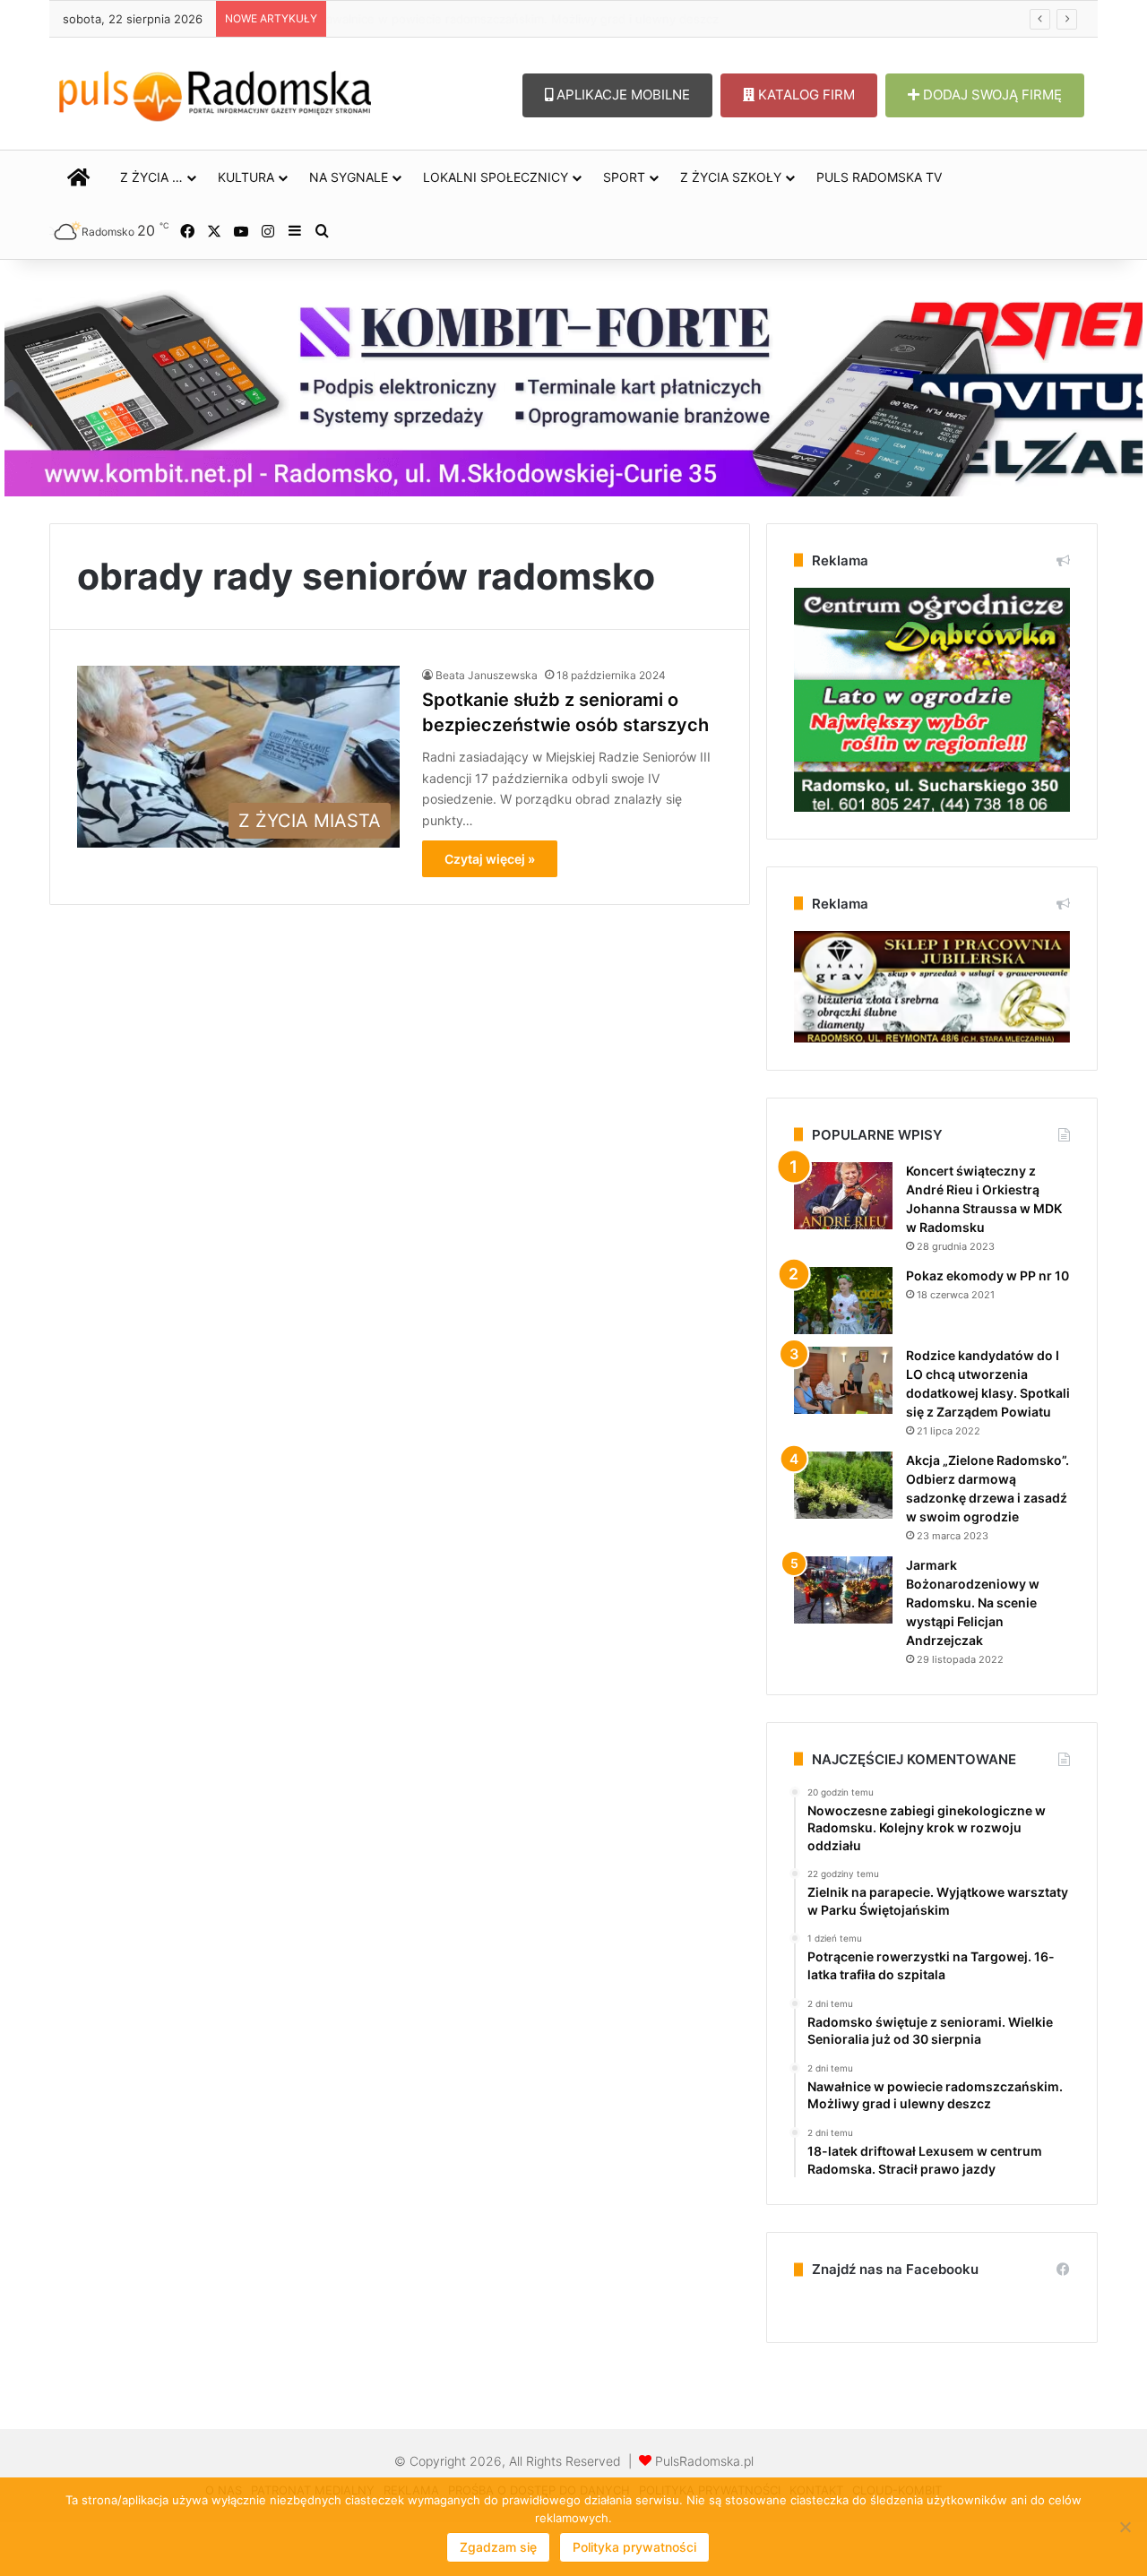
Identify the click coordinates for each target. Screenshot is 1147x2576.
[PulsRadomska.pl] (215, 92)
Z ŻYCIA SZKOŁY (731, 177)
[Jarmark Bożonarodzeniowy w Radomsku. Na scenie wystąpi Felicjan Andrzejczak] (843, 1590)
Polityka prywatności (634, 2547)
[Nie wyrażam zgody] (1125, 2527)
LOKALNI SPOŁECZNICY (496, 177)
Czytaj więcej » (490, 859)
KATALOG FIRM (805, 95)
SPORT (624, 177)
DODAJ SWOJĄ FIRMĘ (991, 95)
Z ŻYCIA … (151, 177)
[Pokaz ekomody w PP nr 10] (843, 1301)
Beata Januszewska (487, 675)
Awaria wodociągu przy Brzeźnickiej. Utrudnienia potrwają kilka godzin (531, 19)
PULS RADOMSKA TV (879, 177)
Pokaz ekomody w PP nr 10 (987, 1275)
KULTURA (246, 177)
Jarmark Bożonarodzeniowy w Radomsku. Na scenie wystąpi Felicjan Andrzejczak (973, 1602)
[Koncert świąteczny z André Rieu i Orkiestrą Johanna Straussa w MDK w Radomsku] (843, 1196)
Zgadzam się (498, 2547)
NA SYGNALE (349, 177)
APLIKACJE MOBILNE (621, 95)
